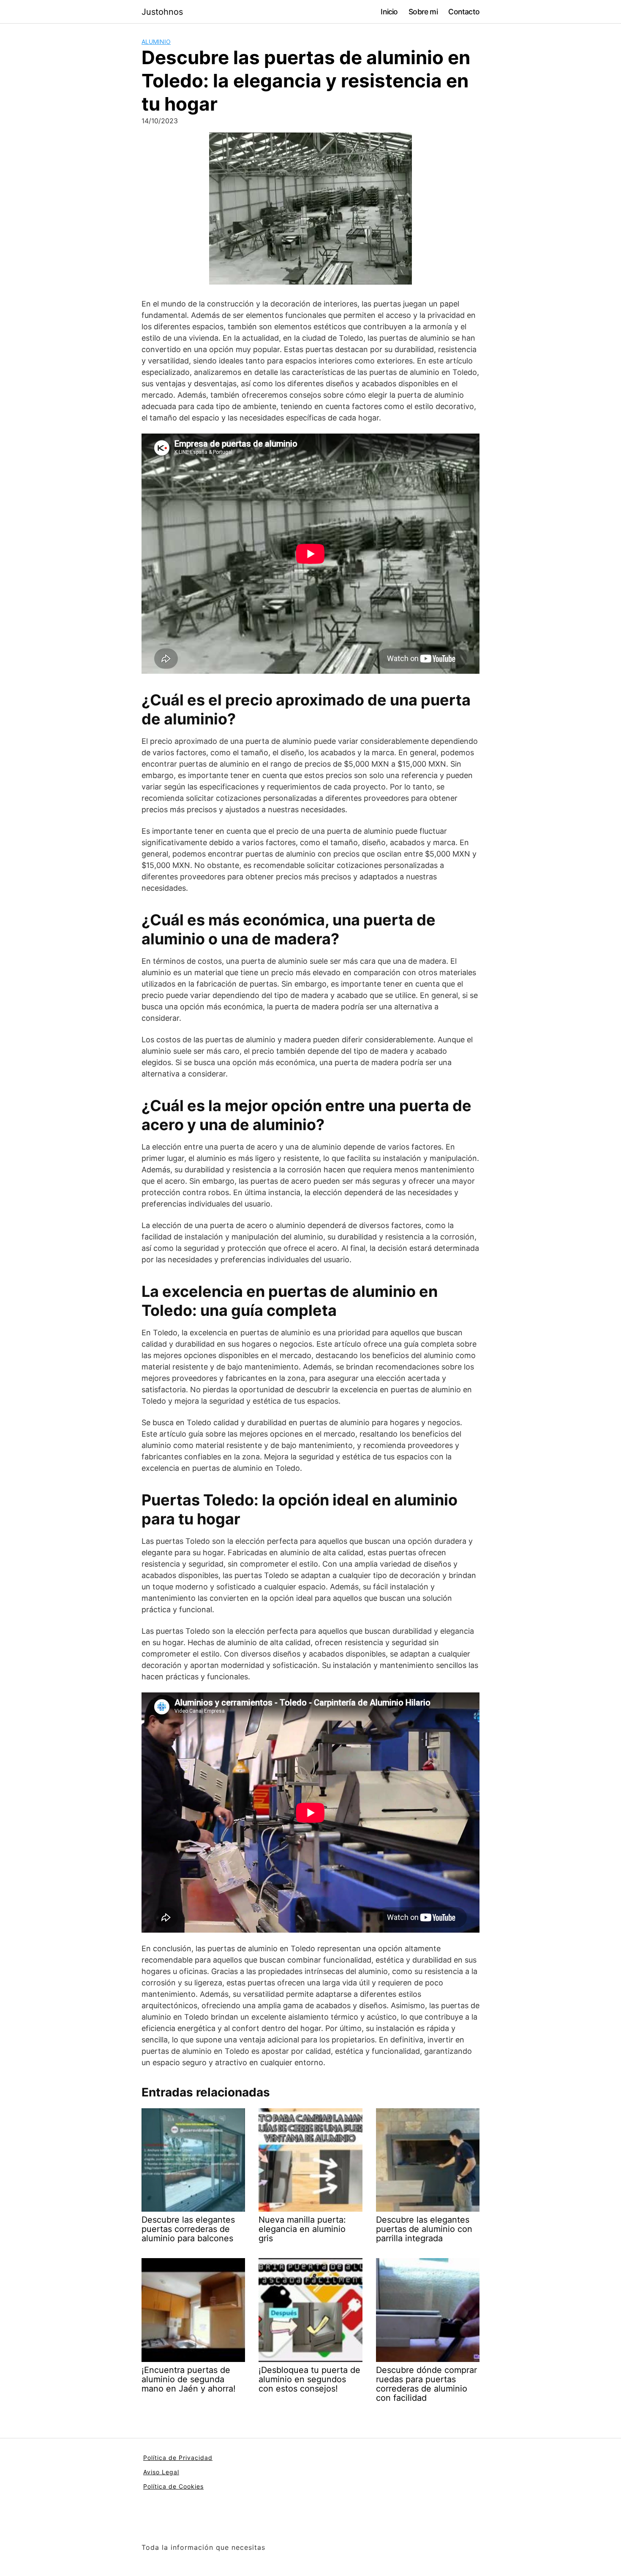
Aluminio (156, 42)
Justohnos (162, 12)
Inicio (389, 12)
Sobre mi (423, 12)
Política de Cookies (173, 2486)
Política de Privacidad (178, 2458)
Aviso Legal (161, 2472)
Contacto (464, 12)
